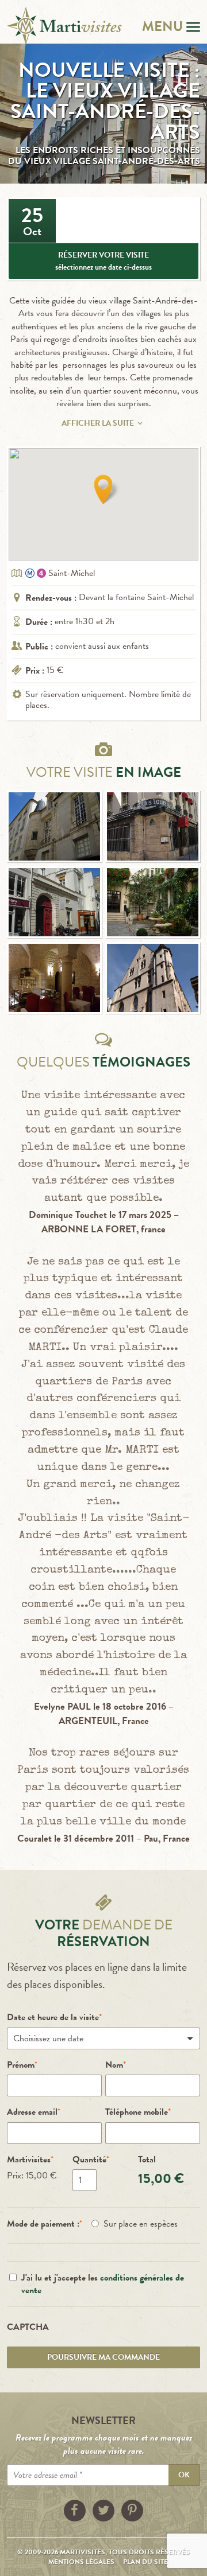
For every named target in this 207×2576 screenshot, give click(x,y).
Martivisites (29, 2159)
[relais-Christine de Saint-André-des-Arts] (153, 902)
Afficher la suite (98, 423)
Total (147, 2159)
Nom (114, 2065)
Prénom (21, 2065)
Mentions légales (81, 2562)
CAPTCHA (28, 2327)
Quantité (89, 2159)
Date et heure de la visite (53, 2017)
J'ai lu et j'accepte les (103, 2284)
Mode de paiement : (43, 2224)
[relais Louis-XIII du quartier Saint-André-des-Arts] (153, 826)
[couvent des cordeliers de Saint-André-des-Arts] (153, 978)
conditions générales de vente (103, 2284)
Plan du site (145, 2562)
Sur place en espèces (141, 2224)
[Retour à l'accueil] (64, 26)
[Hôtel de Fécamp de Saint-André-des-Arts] (54, 826)
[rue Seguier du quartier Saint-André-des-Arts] (54, 902)
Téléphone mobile (137, 2112)
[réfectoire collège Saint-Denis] (54, 978)
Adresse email (32, 2112)
